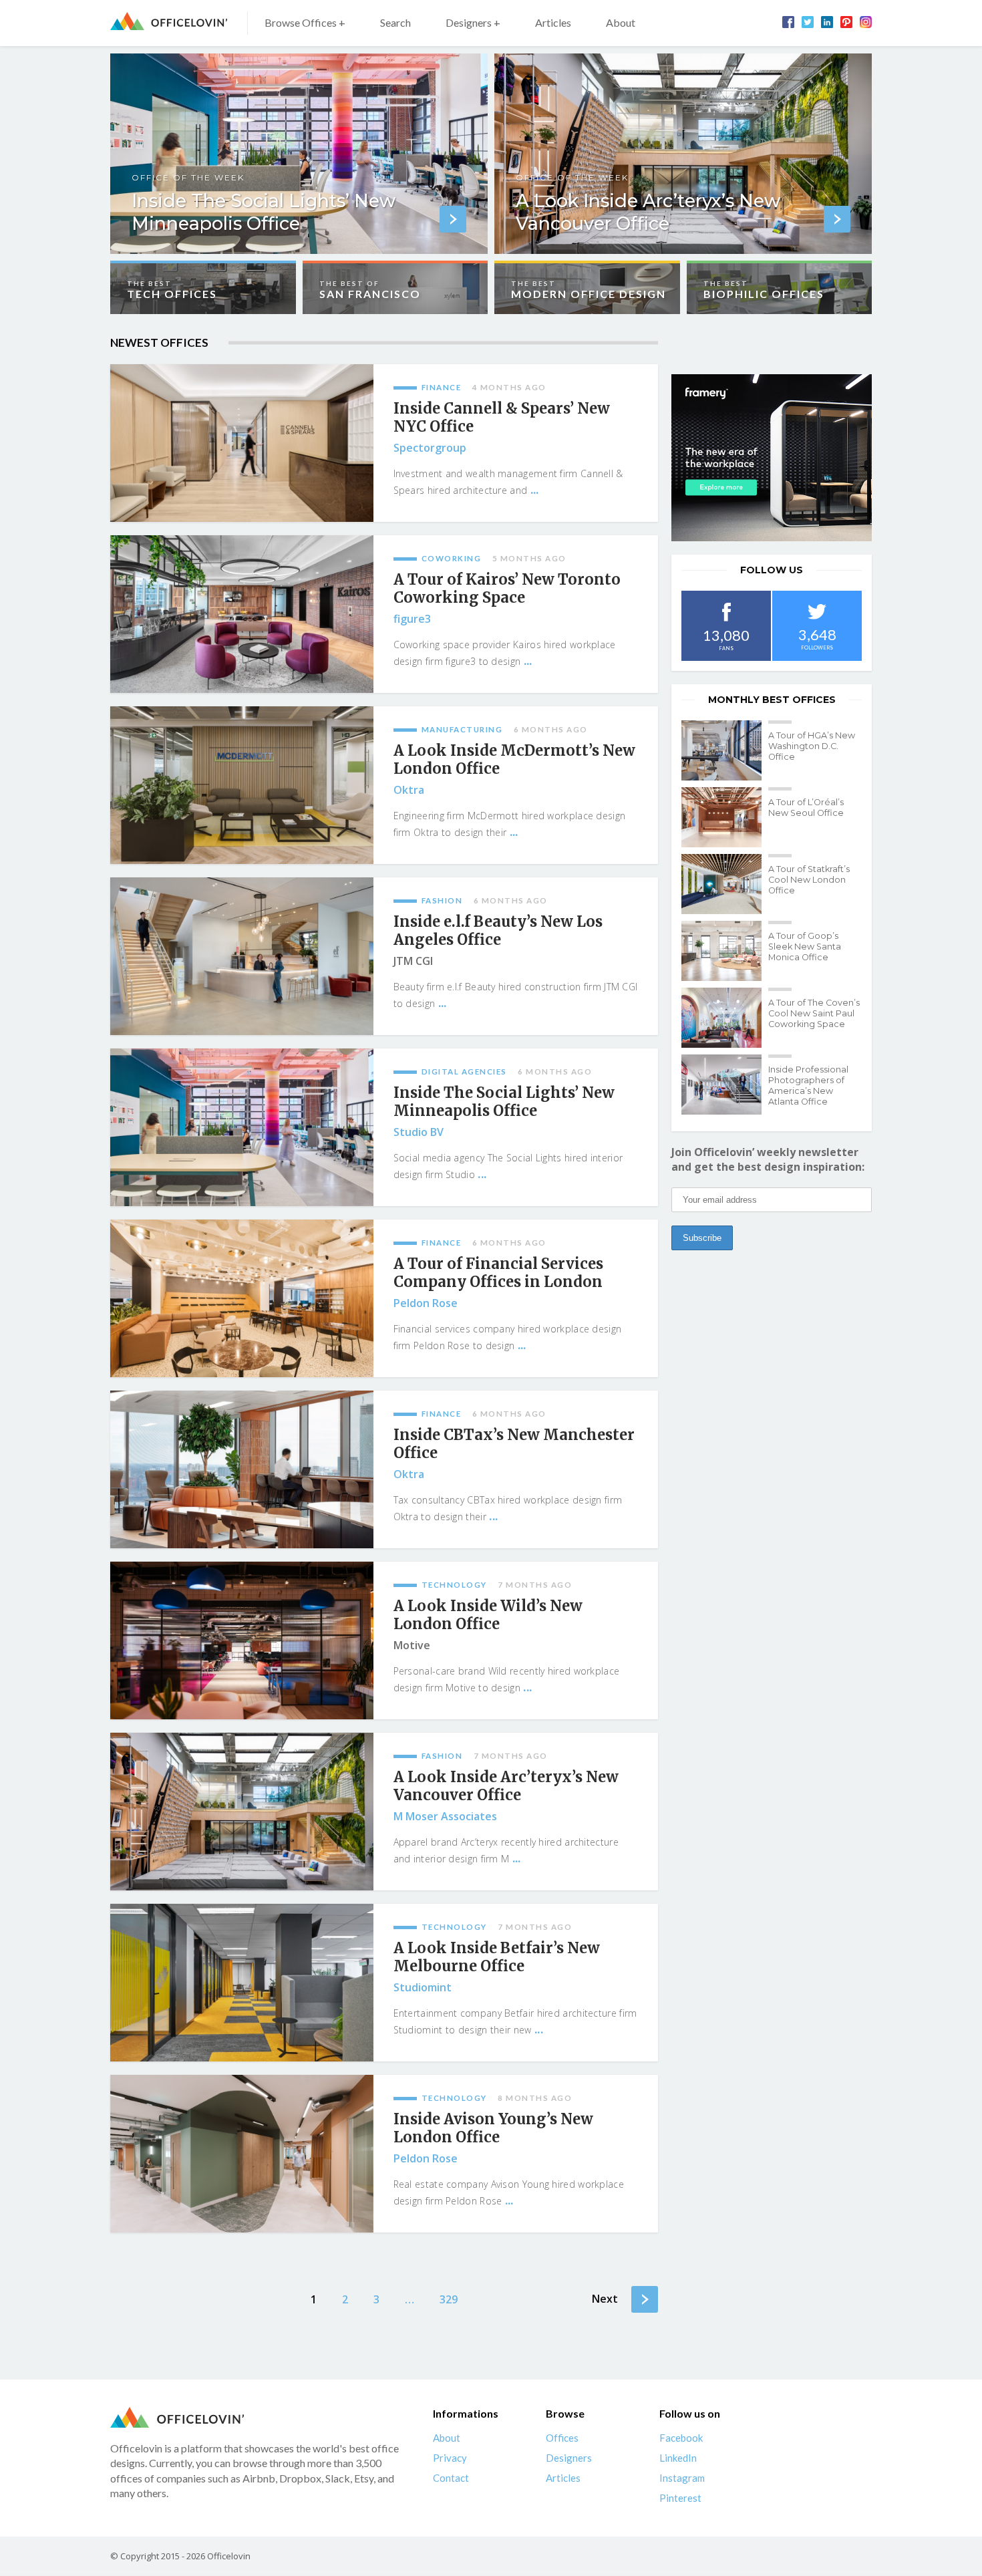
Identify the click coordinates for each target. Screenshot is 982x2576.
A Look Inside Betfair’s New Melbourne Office (497, 1957)
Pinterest (680, 2498)
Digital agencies (464, 1071)
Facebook (681, 2438)
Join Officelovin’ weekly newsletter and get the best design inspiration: (768, 1159)
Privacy (450, 2458)
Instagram (682, 2478)
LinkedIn (678, 2458)
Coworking (452, 558)
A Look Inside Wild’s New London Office (488, 1615)
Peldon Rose (426, 1303)
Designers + (473, 22)
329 (449, 2299)
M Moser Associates (445, 1816)
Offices (562, 2438)
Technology (454, 1585)
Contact (451, 2478)
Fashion (442, 900)
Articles (553, 22)
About (621, 22)
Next (605, 2299)
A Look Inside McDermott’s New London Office (514, 760)
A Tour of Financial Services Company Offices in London (498, 1273)
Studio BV (419, 1132)
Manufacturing (462, 729)
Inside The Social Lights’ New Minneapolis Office (504, 1102)
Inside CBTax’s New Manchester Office (514, 1444)
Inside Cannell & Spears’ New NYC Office (502, 418)
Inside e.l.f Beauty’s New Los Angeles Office (498, 931)
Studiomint (423, 1987)
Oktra (409, 790)
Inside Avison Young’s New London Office (493, 2128)
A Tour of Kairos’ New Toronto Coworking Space (507, 589)
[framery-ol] (772, 458)
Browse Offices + (305, 22)
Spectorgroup (430, 448)
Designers (569, 2458)
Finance (442, 387)
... (535, 490)
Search (395, 22)
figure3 (412, 619)
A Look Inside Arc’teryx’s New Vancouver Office (506, 1786)
